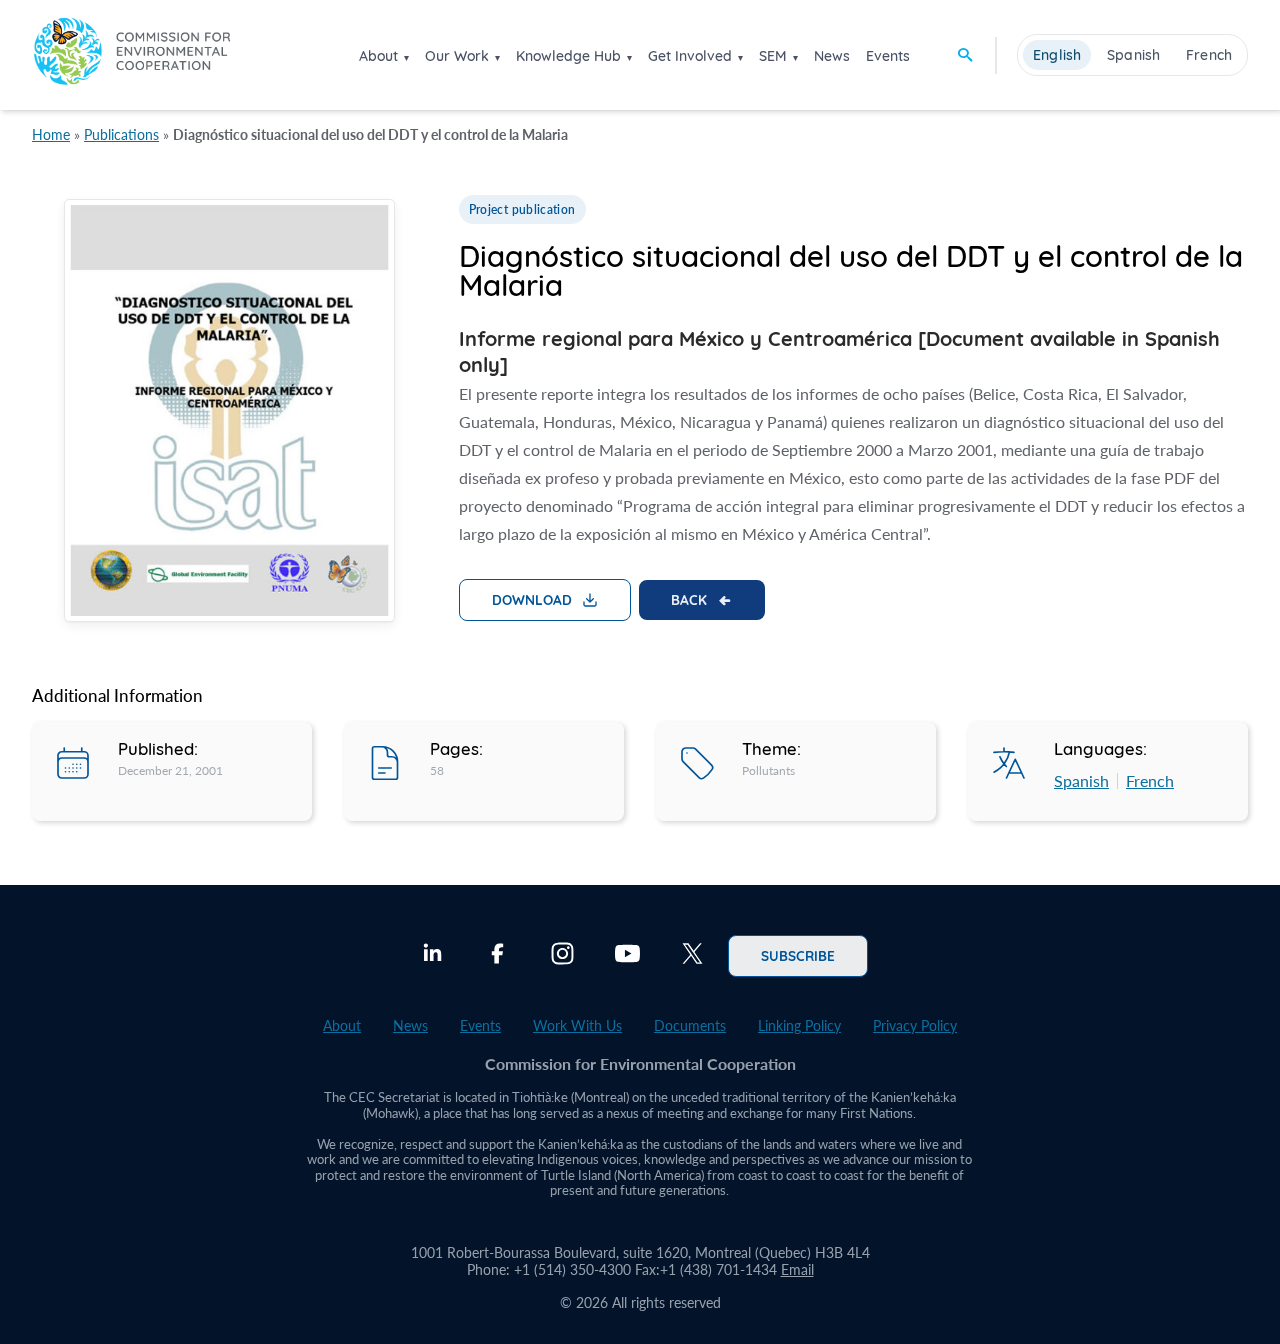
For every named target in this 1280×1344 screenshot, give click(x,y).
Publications (121, 134)
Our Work (457, 56)
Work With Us (577, 1025)
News (832, 56)
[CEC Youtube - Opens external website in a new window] (627, 956)
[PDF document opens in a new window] (229, 414)
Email (797, 1269)
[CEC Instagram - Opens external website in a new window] (562, 956)
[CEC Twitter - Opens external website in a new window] (692, 956)
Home (51, 134)
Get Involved (690, 56)
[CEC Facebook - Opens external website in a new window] (497, 956)
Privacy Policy (915, 1025)
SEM (773, 56)
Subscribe (798, 955)
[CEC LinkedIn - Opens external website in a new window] (432, 956)
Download (532, 599)
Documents (690, 1025)
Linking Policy (799, 1025)
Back (689, 599)
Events (888, 56)
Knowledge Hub (568, 56)
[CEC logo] (132, 54)
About (378, 56)
